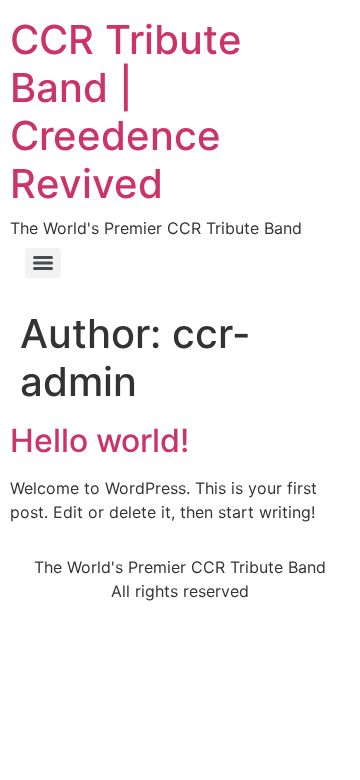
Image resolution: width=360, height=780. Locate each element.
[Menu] (43, 263)
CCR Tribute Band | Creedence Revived (126, 111)
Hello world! (99, 440)
